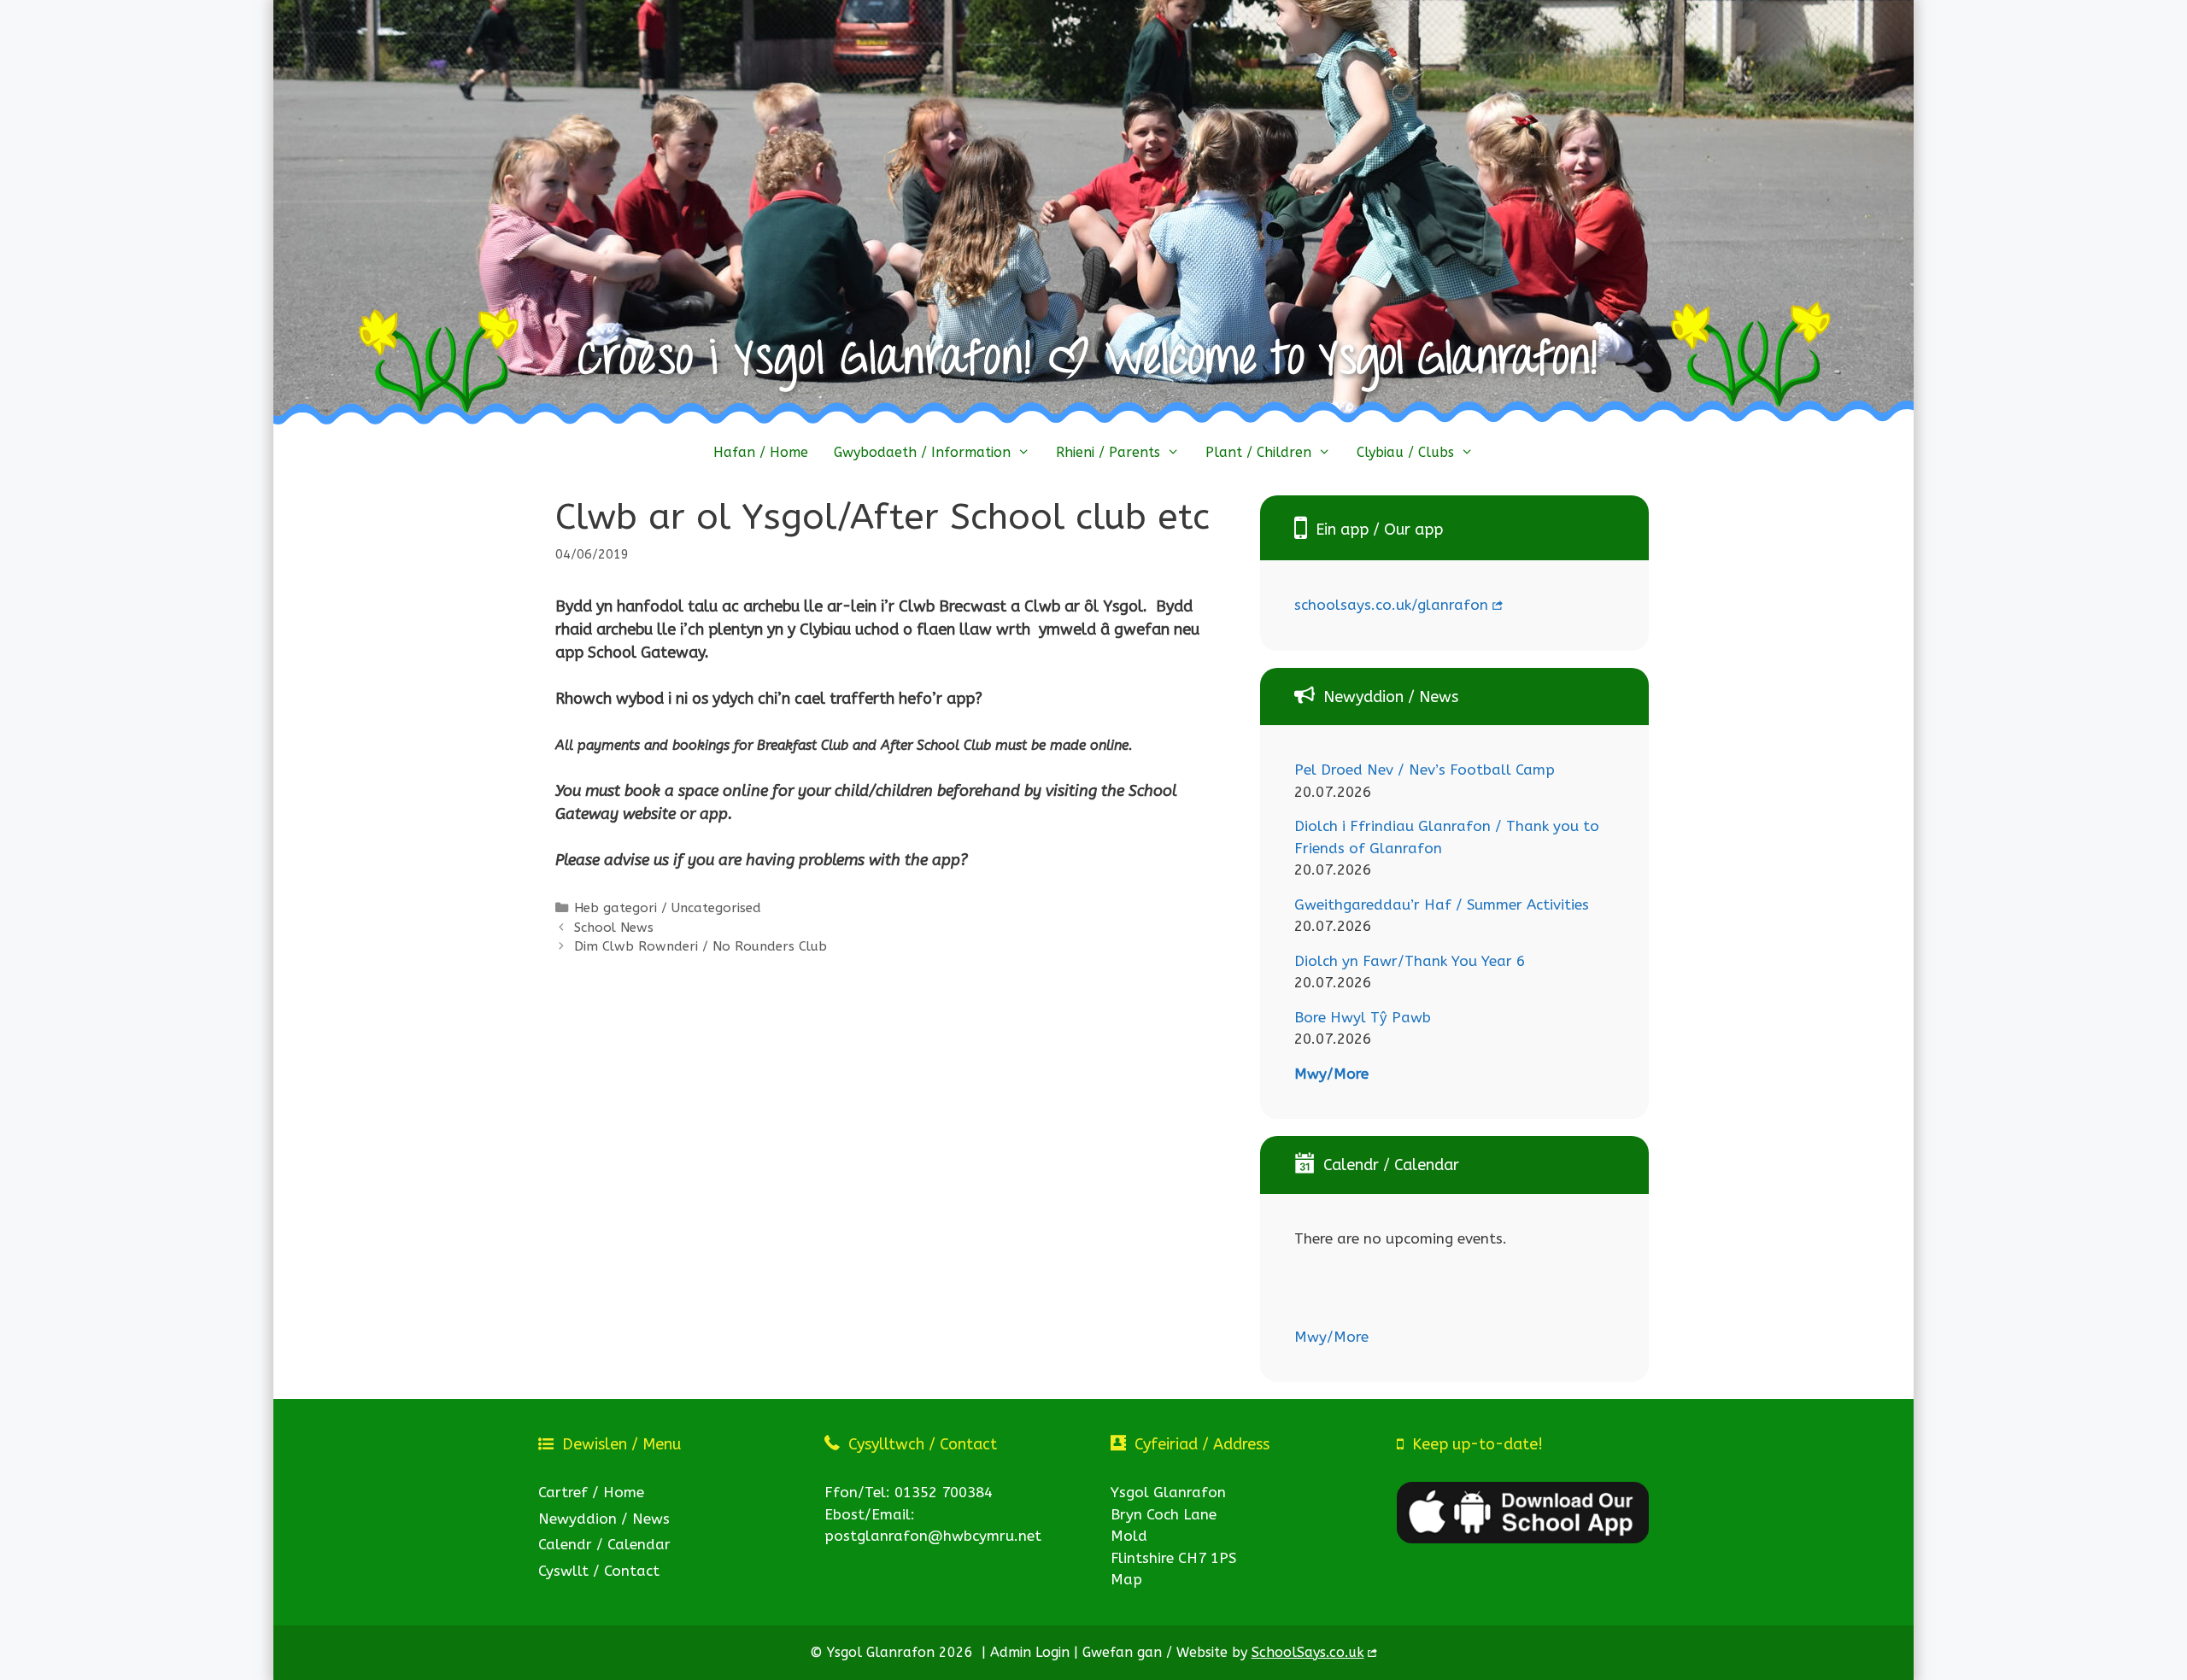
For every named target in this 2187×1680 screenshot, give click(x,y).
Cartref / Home (591, 1492)
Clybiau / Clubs (1405, 452)
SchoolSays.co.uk (1308, 1652)
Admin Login (1030, 1652)
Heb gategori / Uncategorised (668, 908)
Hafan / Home (761, 452)
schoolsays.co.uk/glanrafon (1391, 605)
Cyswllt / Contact (599, 1571)
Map (1126, 1579)
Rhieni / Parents (1108, 452)
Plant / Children (1258, 452)
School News (614, 928)
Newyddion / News (604, 1519)
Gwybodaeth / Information (922, 452)
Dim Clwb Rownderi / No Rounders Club (701, 946)
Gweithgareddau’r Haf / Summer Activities (1442, 904)
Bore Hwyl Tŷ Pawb (1363, 1017)
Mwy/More (1331, 1074)
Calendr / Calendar (604, 1544)
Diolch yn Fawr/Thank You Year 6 (1410, 961)
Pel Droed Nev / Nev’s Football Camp (1425, 770)
